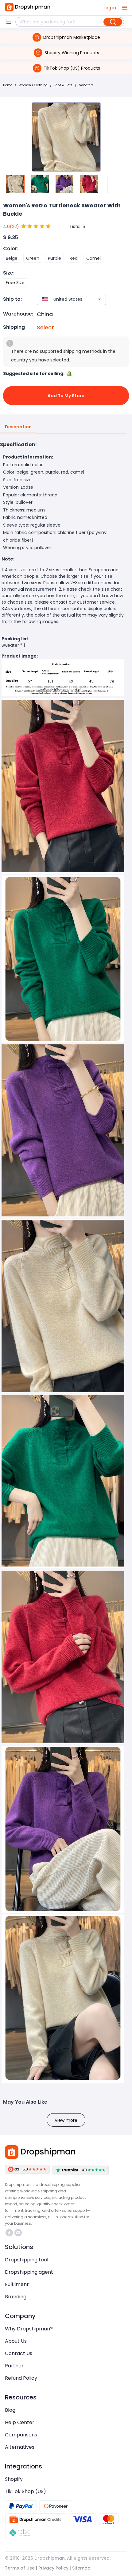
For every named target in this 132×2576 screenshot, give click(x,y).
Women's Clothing (33, 85)
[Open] (99, 299)
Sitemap (81, 2568)
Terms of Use (20, 2568)
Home (8, 85)
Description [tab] (18, 427)
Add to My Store (66, 396)
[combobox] (62, 299)
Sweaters (86, 85)
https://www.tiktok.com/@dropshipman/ (10, 2233)
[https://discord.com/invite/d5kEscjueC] (18, 2233)
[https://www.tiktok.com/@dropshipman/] (9, 2233)
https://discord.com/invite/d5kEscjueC (19, 2233)
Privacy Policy (53, 2568)
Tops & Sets (63, 85)
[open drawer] (125, 8)
